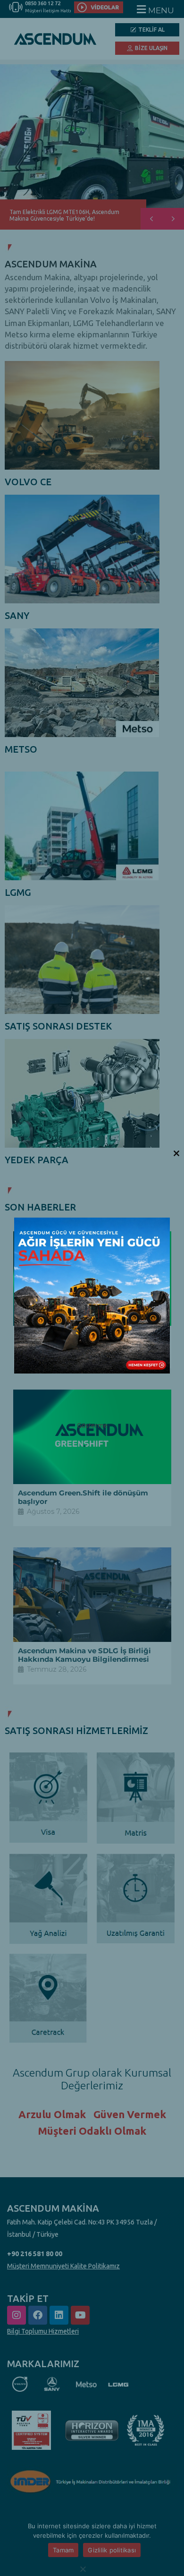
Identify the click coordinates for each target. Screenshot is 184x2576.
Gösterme (92, 1425)
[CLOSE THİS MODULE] (176, 1153)
